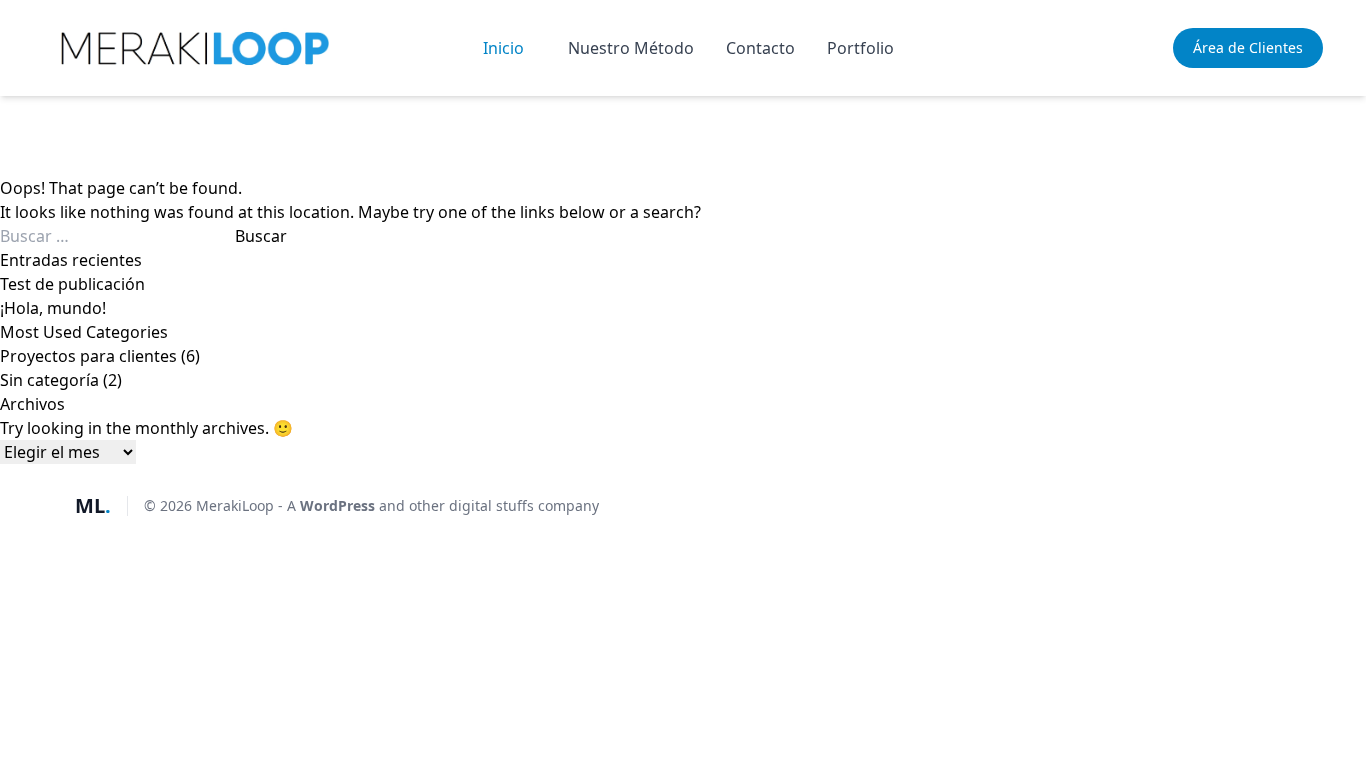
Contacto (760, 48)
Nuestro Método (631, 48)
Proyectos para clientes (88, 356)
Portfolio (860, 48)
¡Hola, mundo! (53, 308)
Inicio (503, 48)
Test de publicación (72, 284)
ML (93, 506)
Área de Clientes (1248, 47)
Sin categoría (49, 380)
